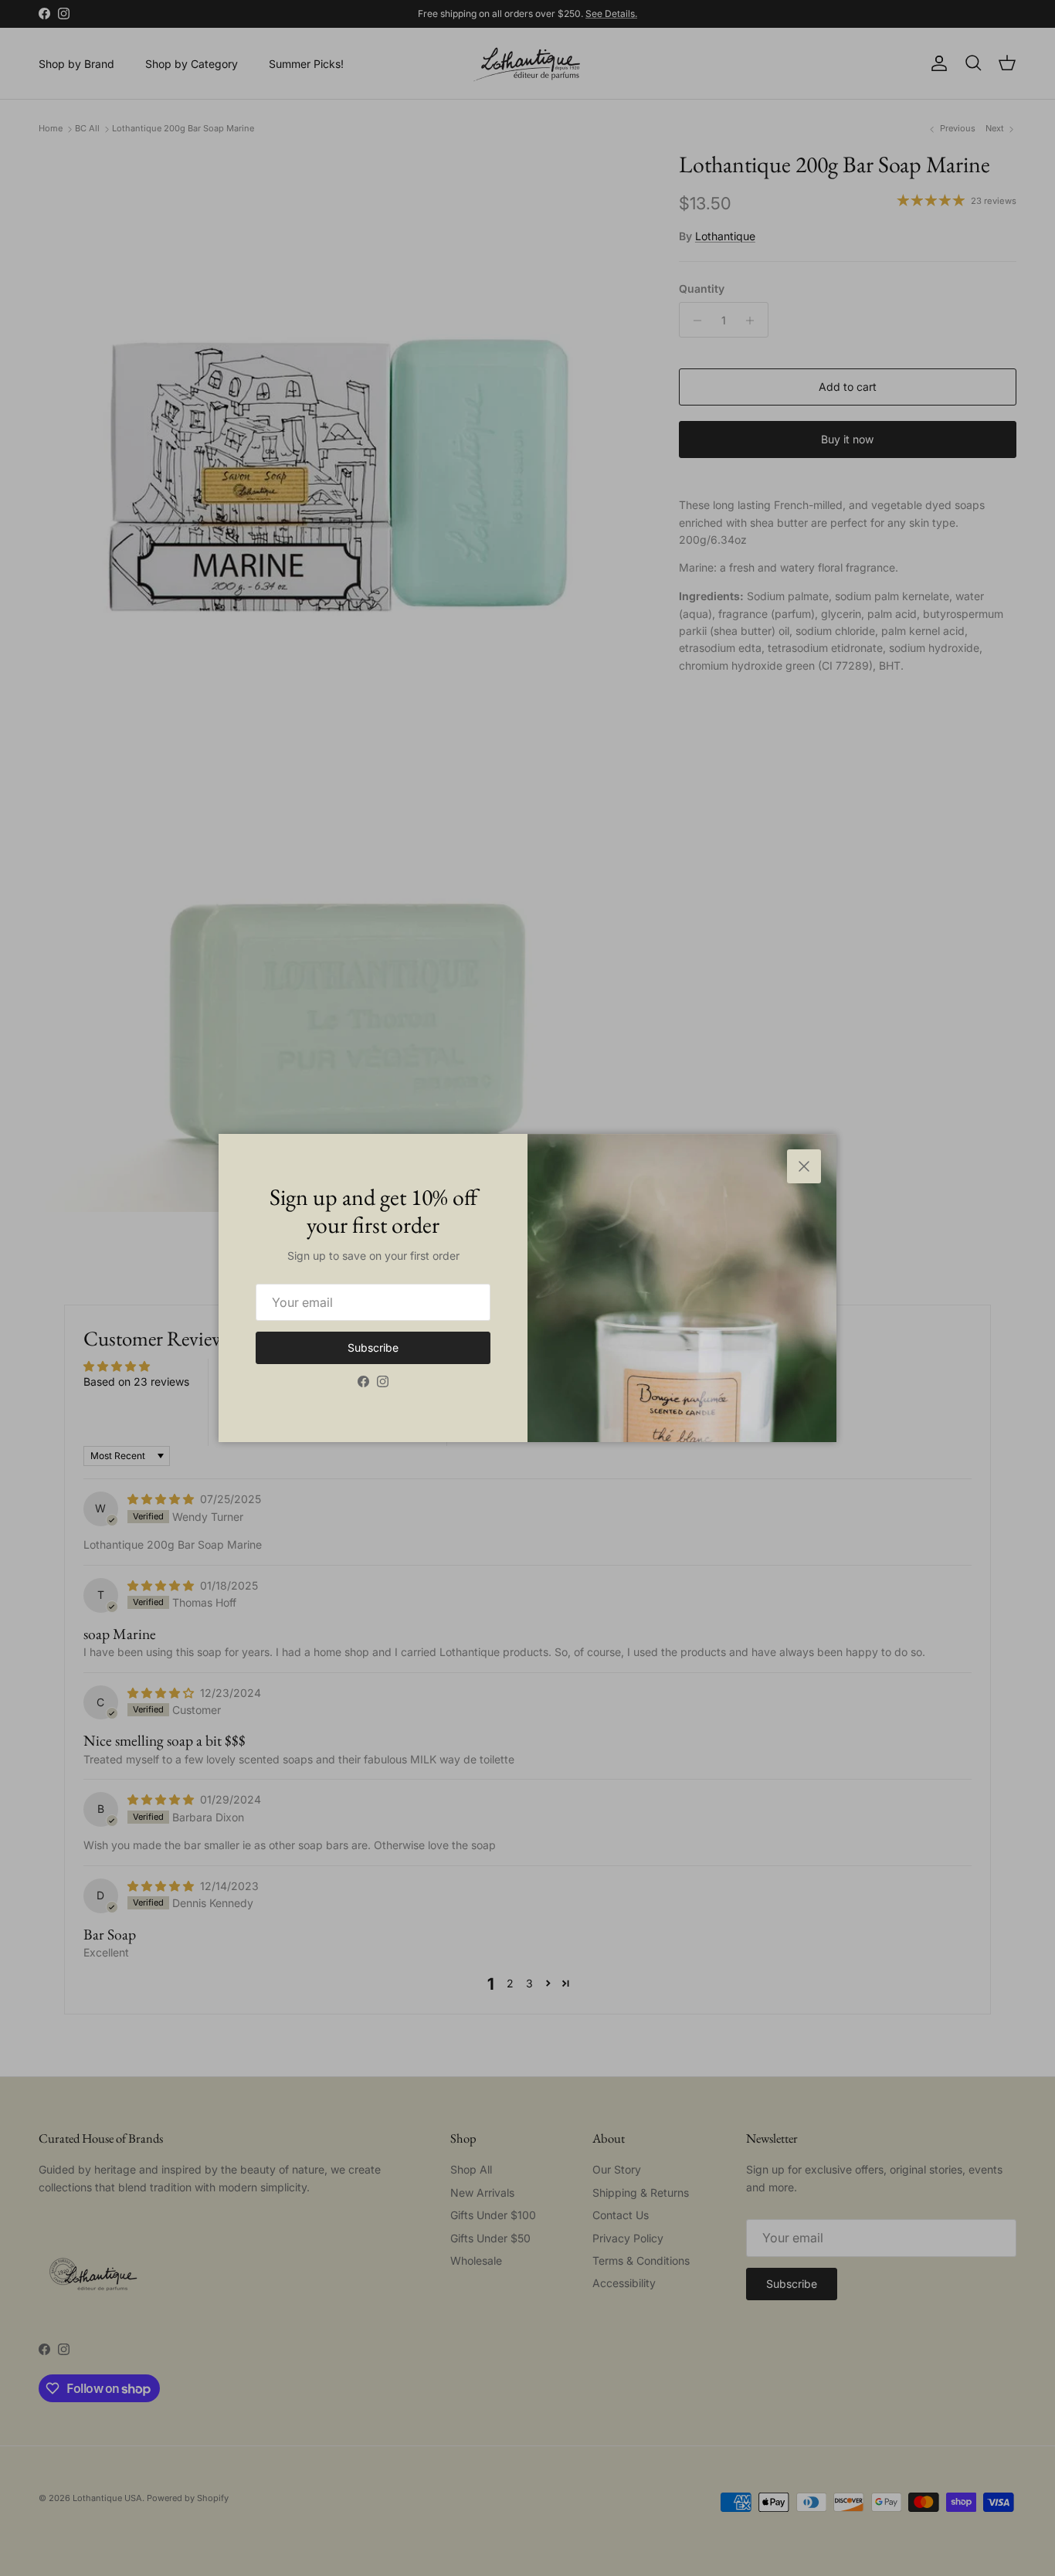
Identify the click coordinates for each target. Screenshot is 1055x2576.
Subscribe (373, 1347)
